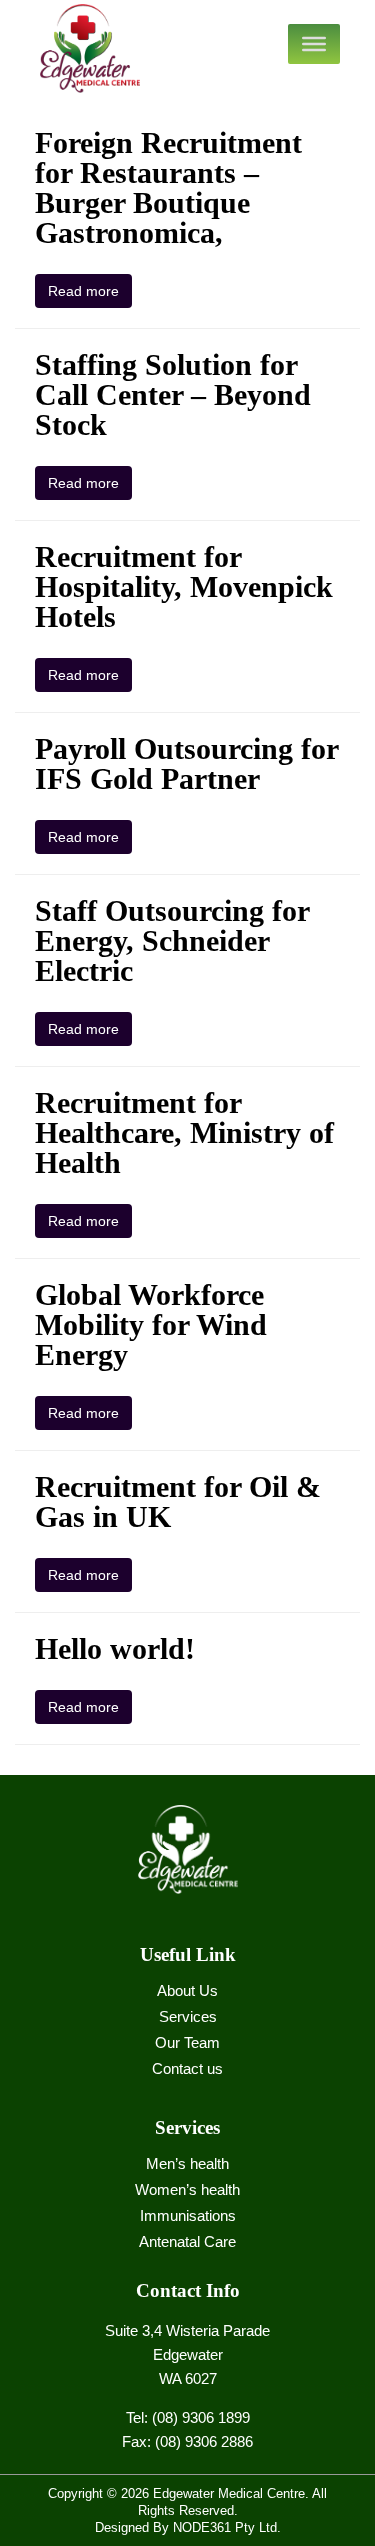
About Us (187, 1990)
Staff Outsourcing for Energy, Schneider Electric (172, 940)
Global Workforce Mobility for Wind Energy (151, 1324)
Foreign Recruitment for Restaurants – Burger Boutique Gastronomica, (168, 187)
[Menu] (314, 44)
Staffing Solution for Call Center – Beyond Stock (173, 394)
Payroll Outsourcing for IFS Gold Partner (186, 763)
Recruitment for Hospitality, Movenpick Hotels (184, 586)
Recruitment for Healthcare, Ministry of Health (184, 1132)
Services (188, 2016)
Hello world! (115, 1648)
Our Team (187, 2042)
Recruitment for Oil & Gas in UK (178, 1501)
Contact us (187, 2068)
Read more (83, 291)
